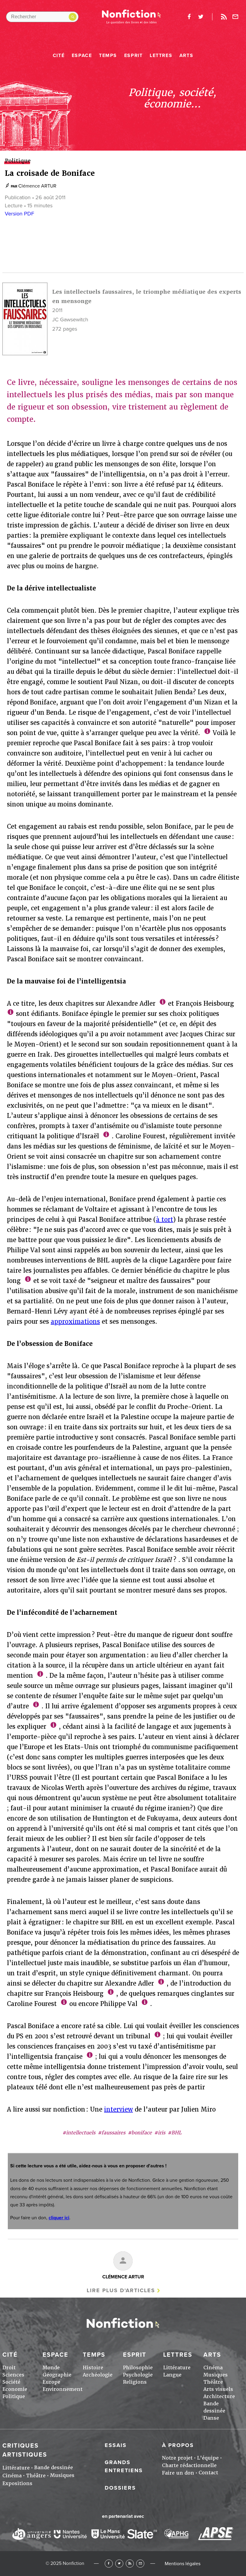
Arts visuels (218, 2389)
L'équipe (208, 2458)
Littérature (177, 2368)
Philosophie (138, 2368)
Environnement (63, 2389)
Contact (208, 2473)
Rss (224, 17)
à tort (165, 1220)
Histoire (93, 2368)
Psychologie (138, 2375)
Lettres (161, 56)
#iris (160, 2133)
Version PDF (19, 214)
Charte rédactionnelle (189, 2465)
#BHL (175, 2133)
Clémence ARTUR (37, 186)
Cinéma (213, 2368)
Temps (108, 56)
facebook (189, 17)
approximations (75, 1322)
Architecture (219, 2396)
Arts (186, 56)
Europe (51, 2382)
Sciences (13, 2375)
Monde (51, 2368)
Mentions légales (183, 2564)
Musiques (216, 2375)
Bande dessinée (54, 2468)
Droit (9, 2368)
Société (11, 2382)
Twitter (119, 2564)
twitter (201, 17)
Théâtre (213, 2382)
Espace (82, 56)
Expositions (17, 2483)
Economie (15, 2389)
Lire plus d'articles (121, 2290)
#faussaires (112, 2133)
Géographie (57, 2375)
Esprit (133, 56)
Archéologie (98, 2375)
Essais (116, 2445)
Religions (135, 2382)
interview (118, 2109)
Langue (172, 2375)
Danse (211, 2418)
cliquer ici (59, 2218)
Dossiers (120, 2488)
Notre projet (177, 2458)
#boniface (140, 2133)
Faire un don (178, 2473)
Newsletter (235, 17)
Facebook (109, 2564)
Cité (59, 56)
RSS (130, 2564)
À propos (178, 2445)
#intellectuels (79, 2133)
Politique (14, 2396)
